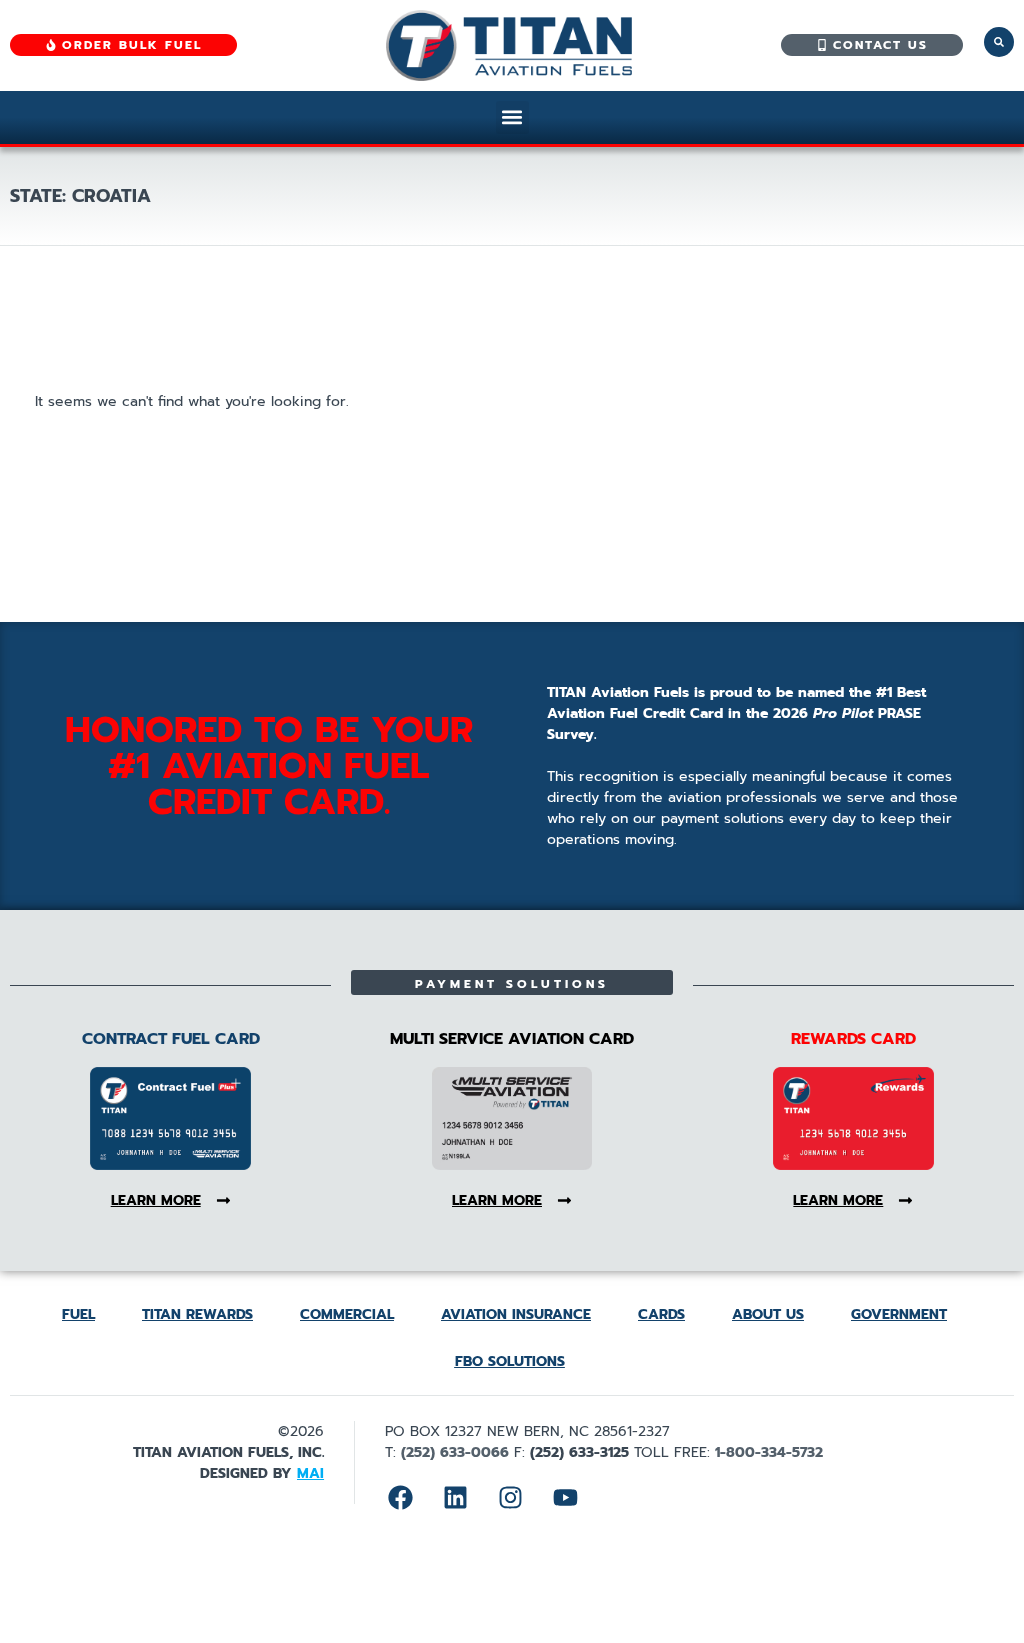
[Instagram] (510, 1498)
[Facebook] (400, 1498)
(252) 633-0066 (455, 1452)
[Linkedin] (455, 1498)
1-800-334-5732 (769, 1452)
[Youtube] (565, 1498)
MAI (310, 1473)
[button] (512, 117)
